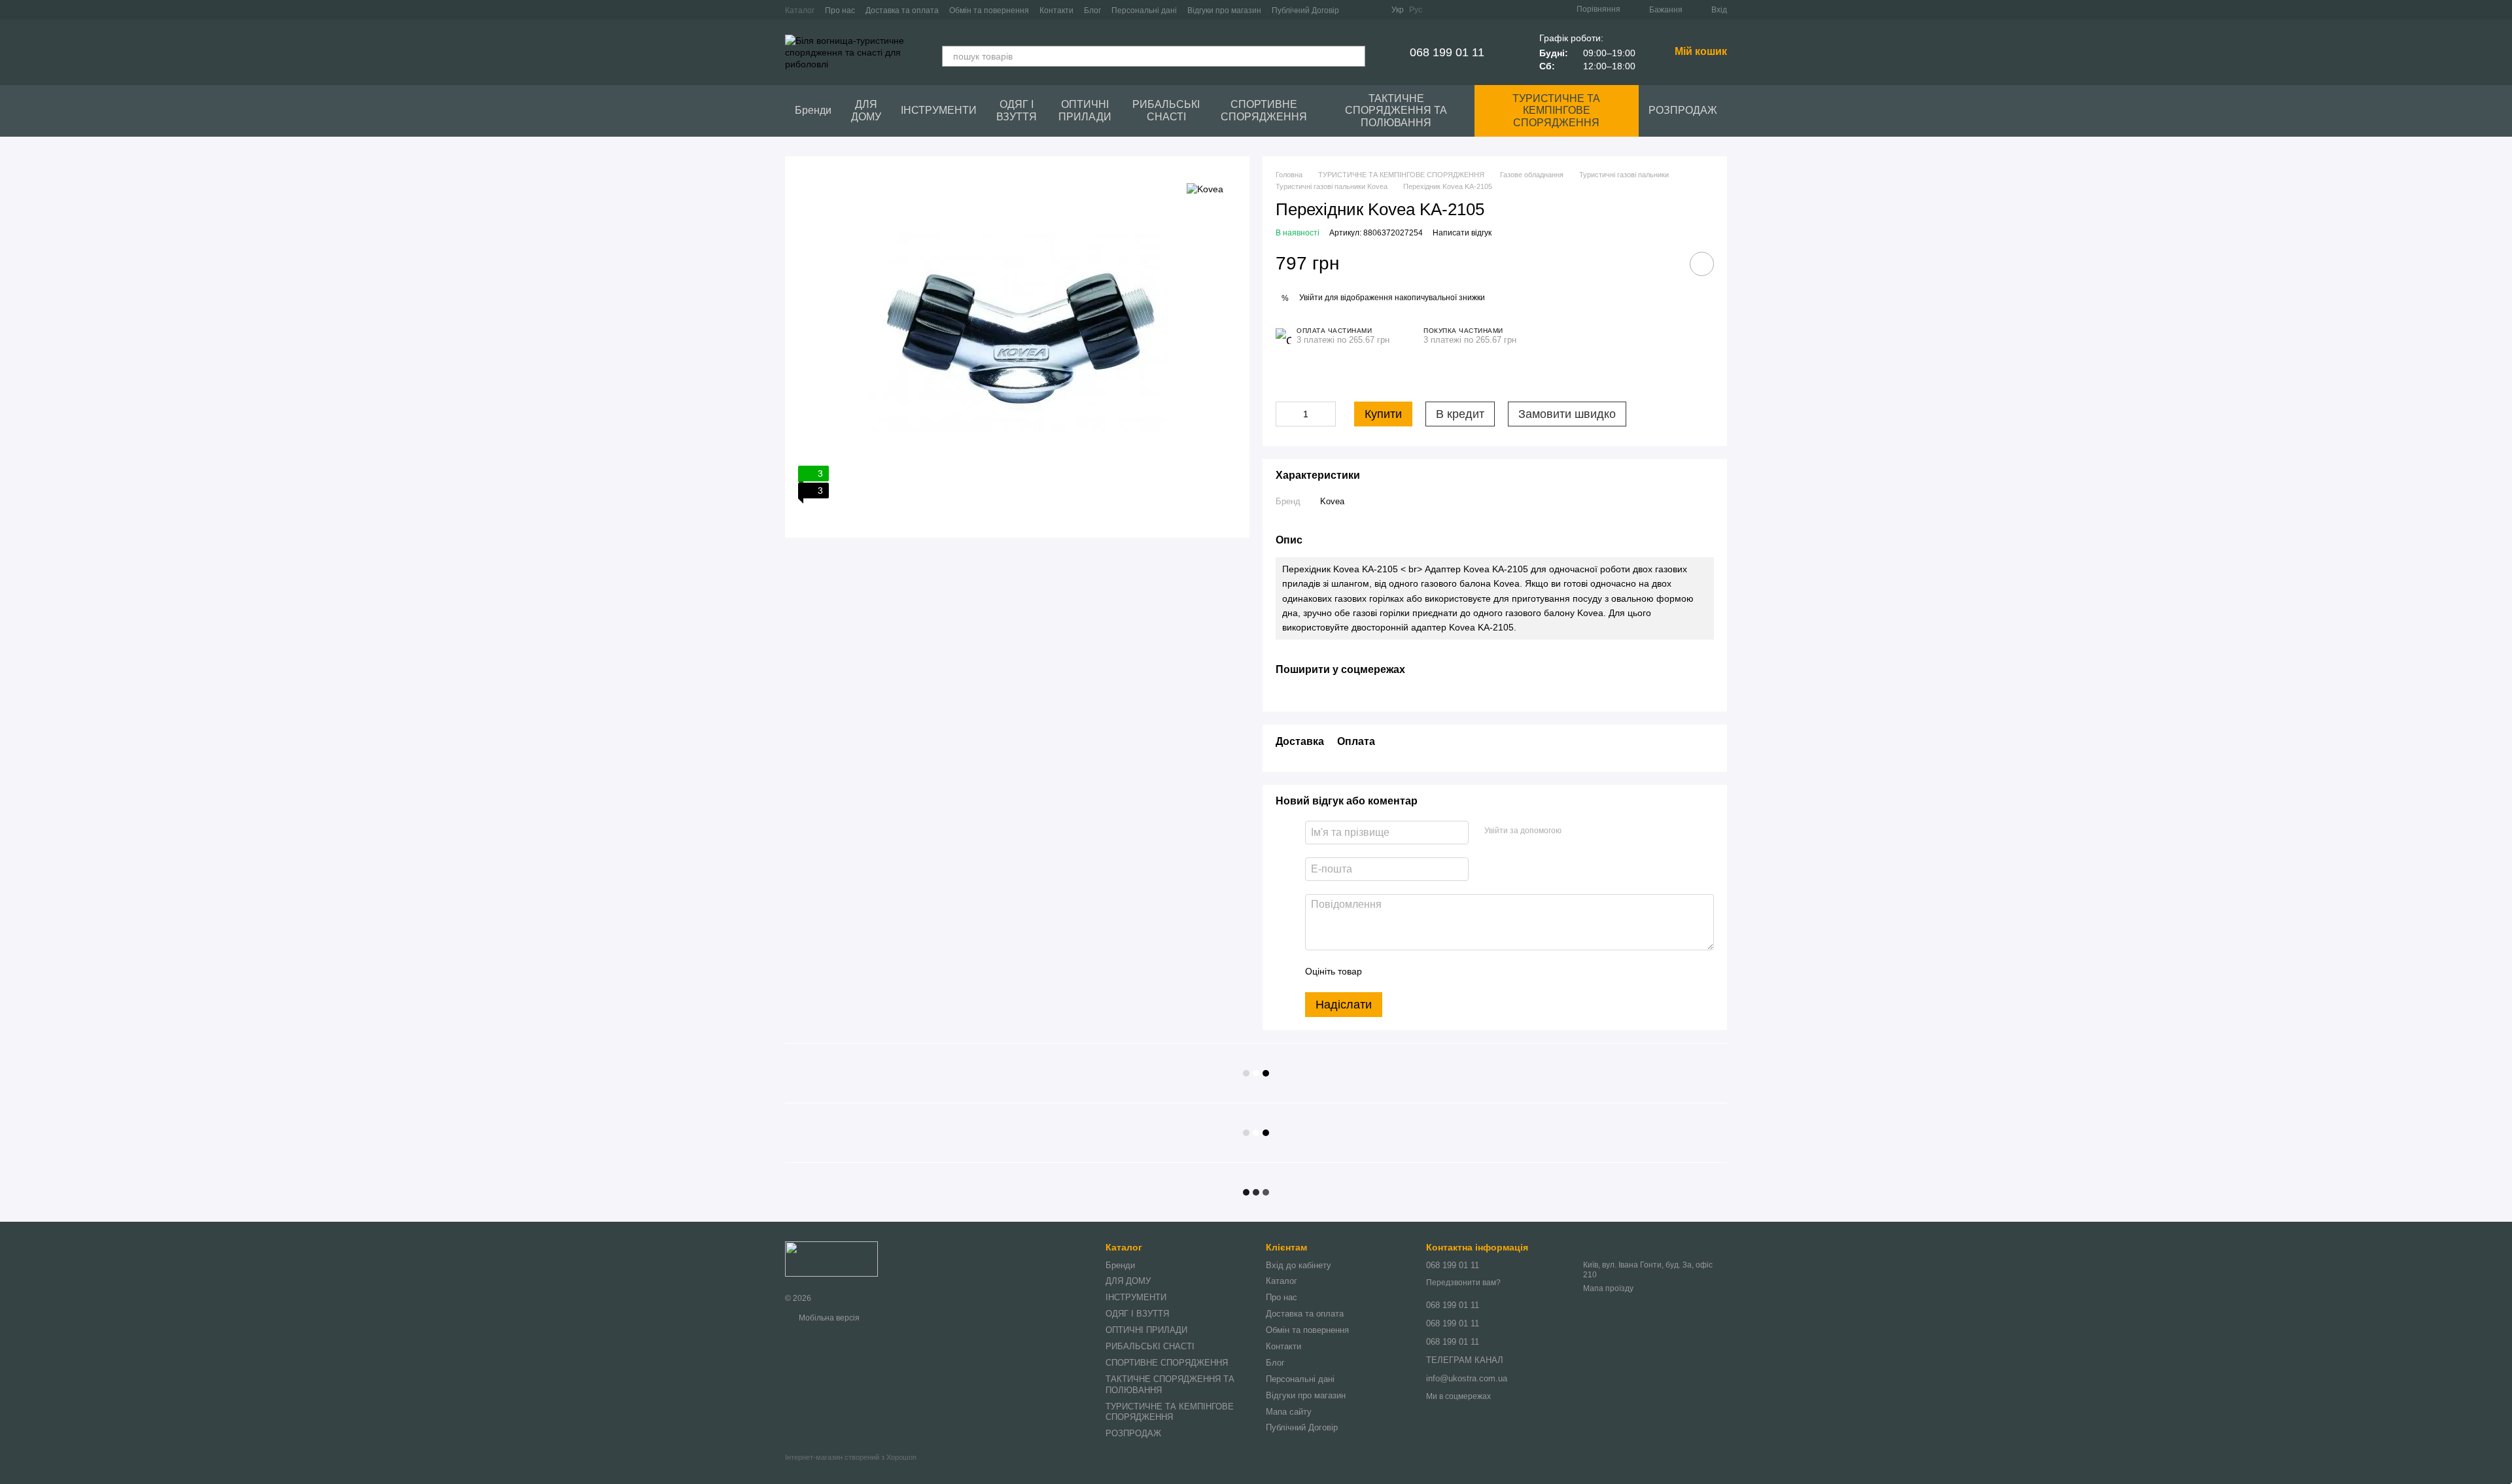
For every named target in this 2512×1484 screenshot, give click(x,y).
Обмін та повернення (989, 10)
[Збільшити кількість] (1326, 414)
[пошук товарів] (1355, 56)
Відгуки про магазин (1224, 10)
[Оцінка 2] (1404, 971)
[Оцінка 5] (1467, 971)
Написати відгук (1462, 233)
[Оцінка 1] (1384, 971)
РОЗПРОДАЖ (1683, 110)
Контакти (1056, 10)
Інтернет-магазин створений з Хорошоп (851, 1457)
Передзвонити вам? (1463, 1283)
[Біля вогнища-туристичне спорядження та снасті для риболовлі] (831, 1259)
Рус (1416, 10)
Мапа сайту (1289, 1412)
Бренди (813, 110)
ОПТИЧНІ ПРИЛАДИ (1085, 110)
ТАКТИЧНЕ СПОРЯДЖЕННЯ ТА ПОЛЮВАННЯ (1396, 111)
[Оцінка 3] (1425, 971)
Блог (1092, 10)
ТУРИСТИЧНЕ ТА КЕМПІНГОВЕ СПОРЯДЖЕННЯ (1556, 111)
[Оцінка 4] (1446, 971)
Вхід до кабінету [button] (1299, 1265)
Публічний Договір (1305, 10)
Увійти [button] (1311, 298)
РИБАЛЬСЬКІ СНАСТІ (1166, 110)
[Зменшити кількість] (1285, 414)
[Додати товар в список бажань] (1702, 264)
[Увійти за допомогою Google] (1597, 831)
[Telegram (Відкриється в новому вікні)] (1373, 10)
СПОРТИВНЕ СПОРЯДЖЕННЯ (1264, 110)
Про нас (840, 10)
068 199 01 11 (1447, 52)
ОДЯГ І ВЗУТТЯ (1017, 110)
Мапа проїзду (1608, 1288)
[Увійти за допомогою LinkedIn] (1618, 831)
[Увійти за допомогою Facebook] (1576, 831)
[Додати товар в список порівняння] (1665, 264)
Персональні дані (1144, 10)
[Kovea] (1205, 189)
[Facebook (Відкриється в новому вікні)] (1357, 10)
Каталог (800, 10)
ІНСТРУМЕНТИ (939, 110)
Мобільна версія (828, 1318)
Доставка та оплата (902, 10)
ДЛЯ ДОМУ (866, 110)
